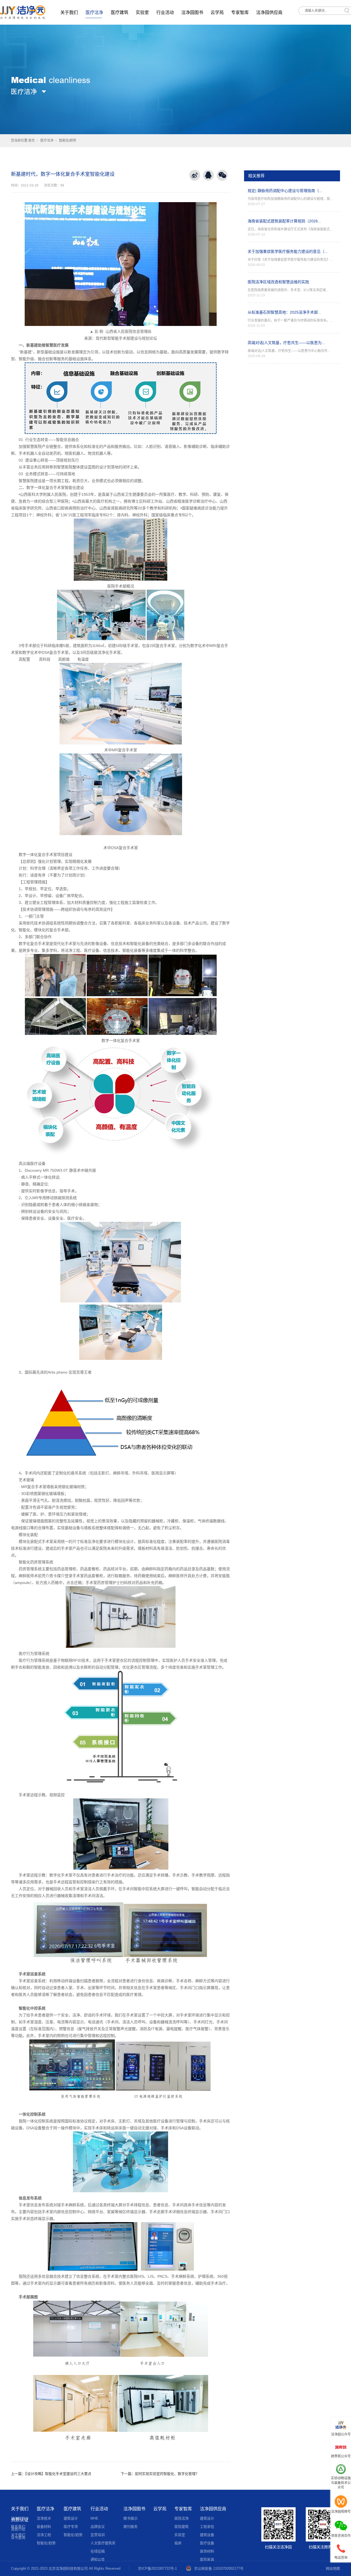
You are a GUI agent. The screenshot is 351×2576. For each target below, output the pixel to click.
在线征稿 (98, 2551)
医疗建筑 (120, 12)
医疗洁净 (94, 12)
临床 (178, 2543)
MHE (94, 2518)
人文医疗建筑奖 (103, 2543)
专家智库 (240, 12)
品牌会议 (98, 2527)
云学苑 (217, 12)
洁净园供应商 (269, 12)
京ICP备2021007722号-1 (157, 2568)
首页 (32, 141)
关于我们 (69, 12)
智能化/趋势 (68, 141)
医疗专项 (71, 2527)
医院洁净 (182, 2518)
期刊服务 (131, 2527)
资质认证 (20, 2520)
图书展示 (131, 2518)
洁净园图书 (192, 12)
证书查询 (18, 2538)
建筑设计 (71, 2518)
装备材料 (44, 2527)
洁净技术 (44, 2518)
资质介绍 (18, 2529)
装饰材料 (207, 2551)
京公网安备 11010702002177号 (219, 2568)
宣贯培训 (98, 2535)
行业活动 (165, 12)
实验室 (142, 12)
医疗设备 (207, 2543)
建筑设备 (207, 2535)
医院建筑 (182, 2527)
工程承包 (207, 2527)
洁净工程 (44, 2535)
